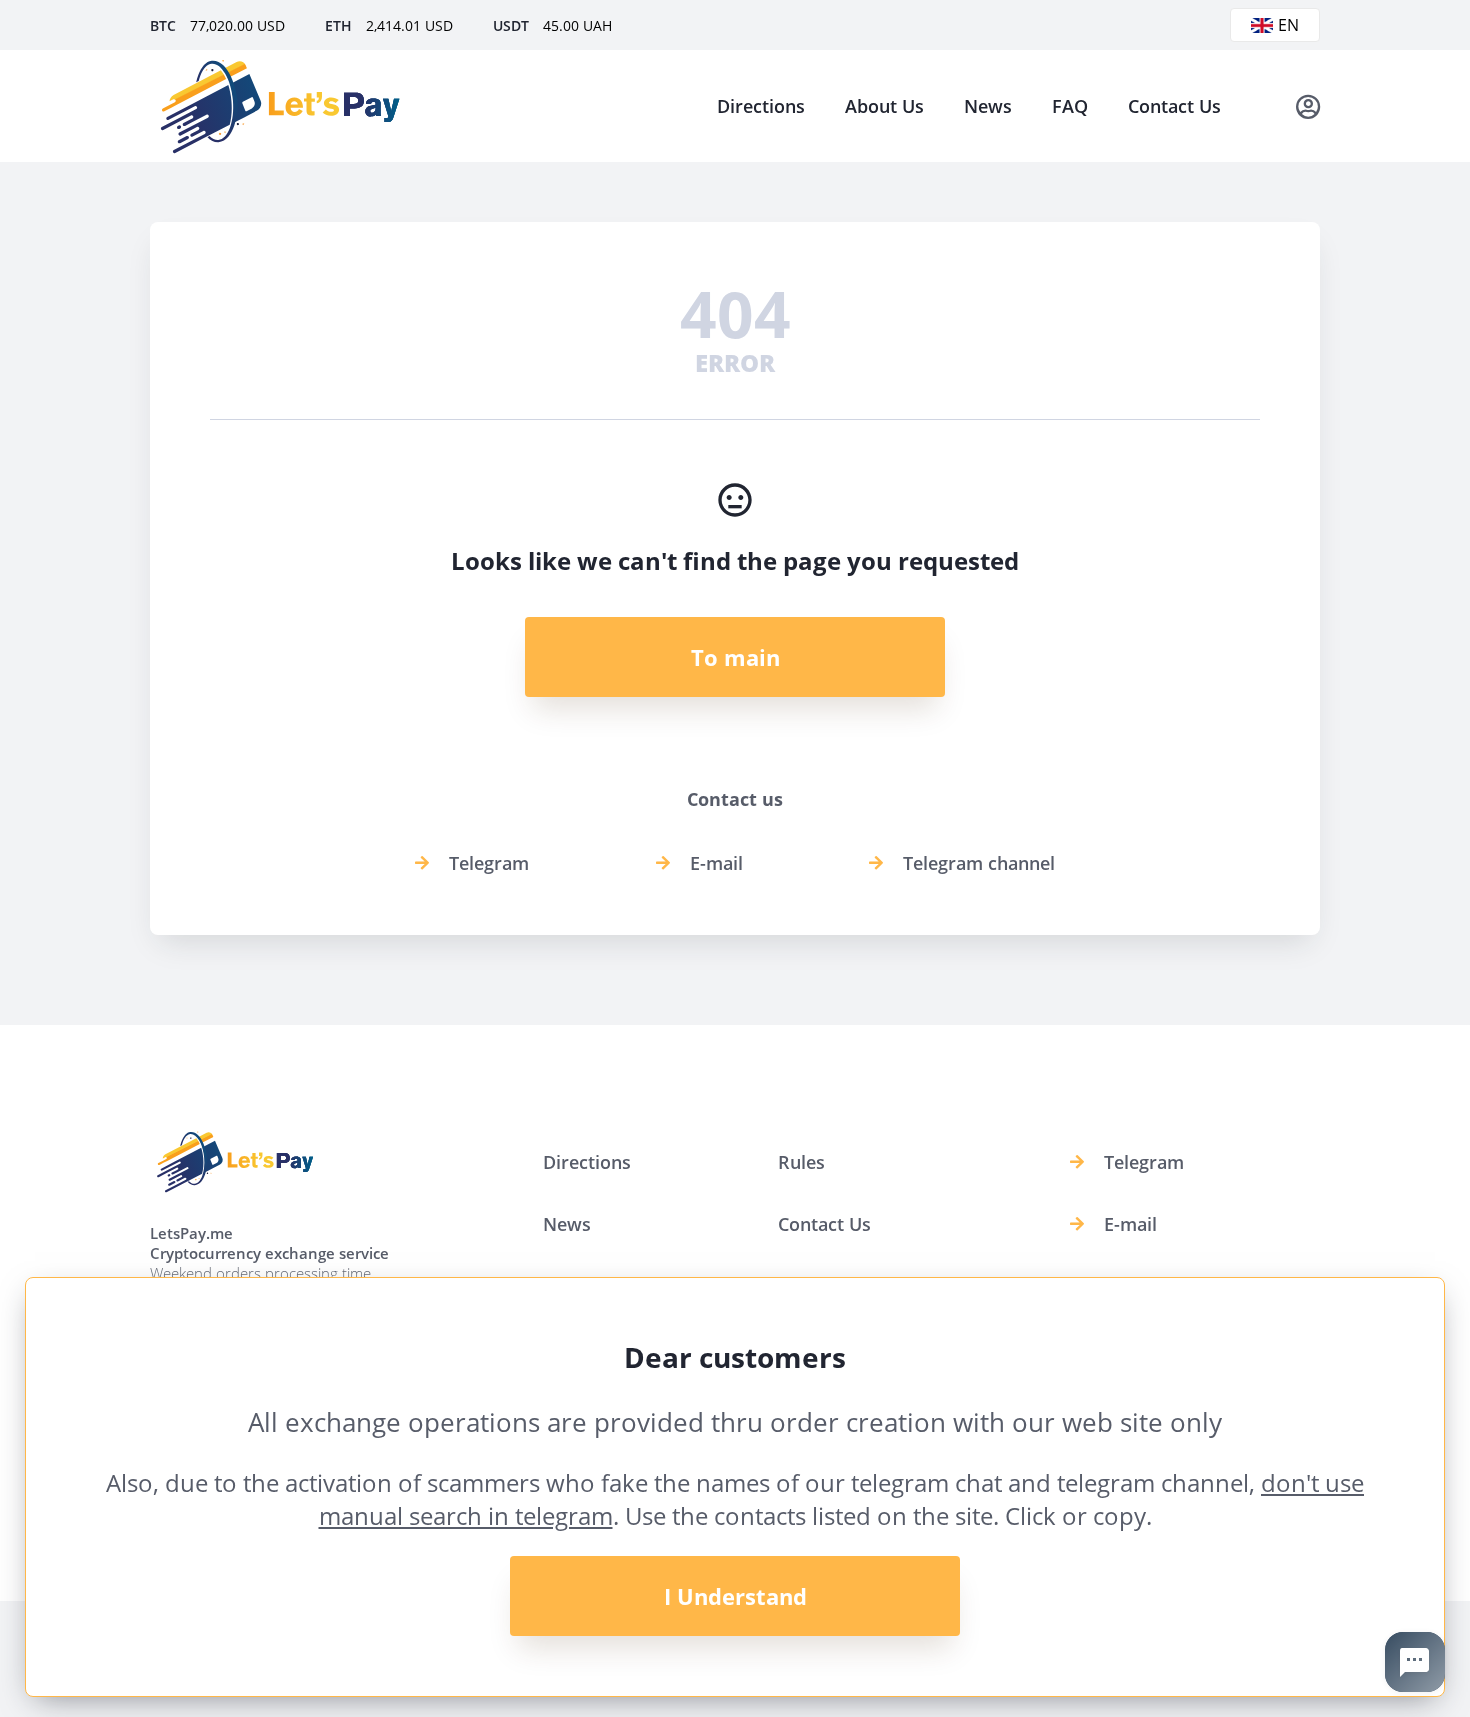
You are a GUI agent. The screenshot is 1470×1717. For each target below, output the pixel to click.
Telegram (489, 863)
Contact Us (1174, 106)
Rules (801, 1162)
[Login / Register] (1308, 106)
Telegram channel (979, 863)
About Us (884, 106)
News (988, 106)
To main (735, 657)
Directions (761, 106)
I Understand (735, 1596)
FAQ (1070, 106)
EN (1288, 25)
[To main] (280, 106)
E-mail (716, 863)
